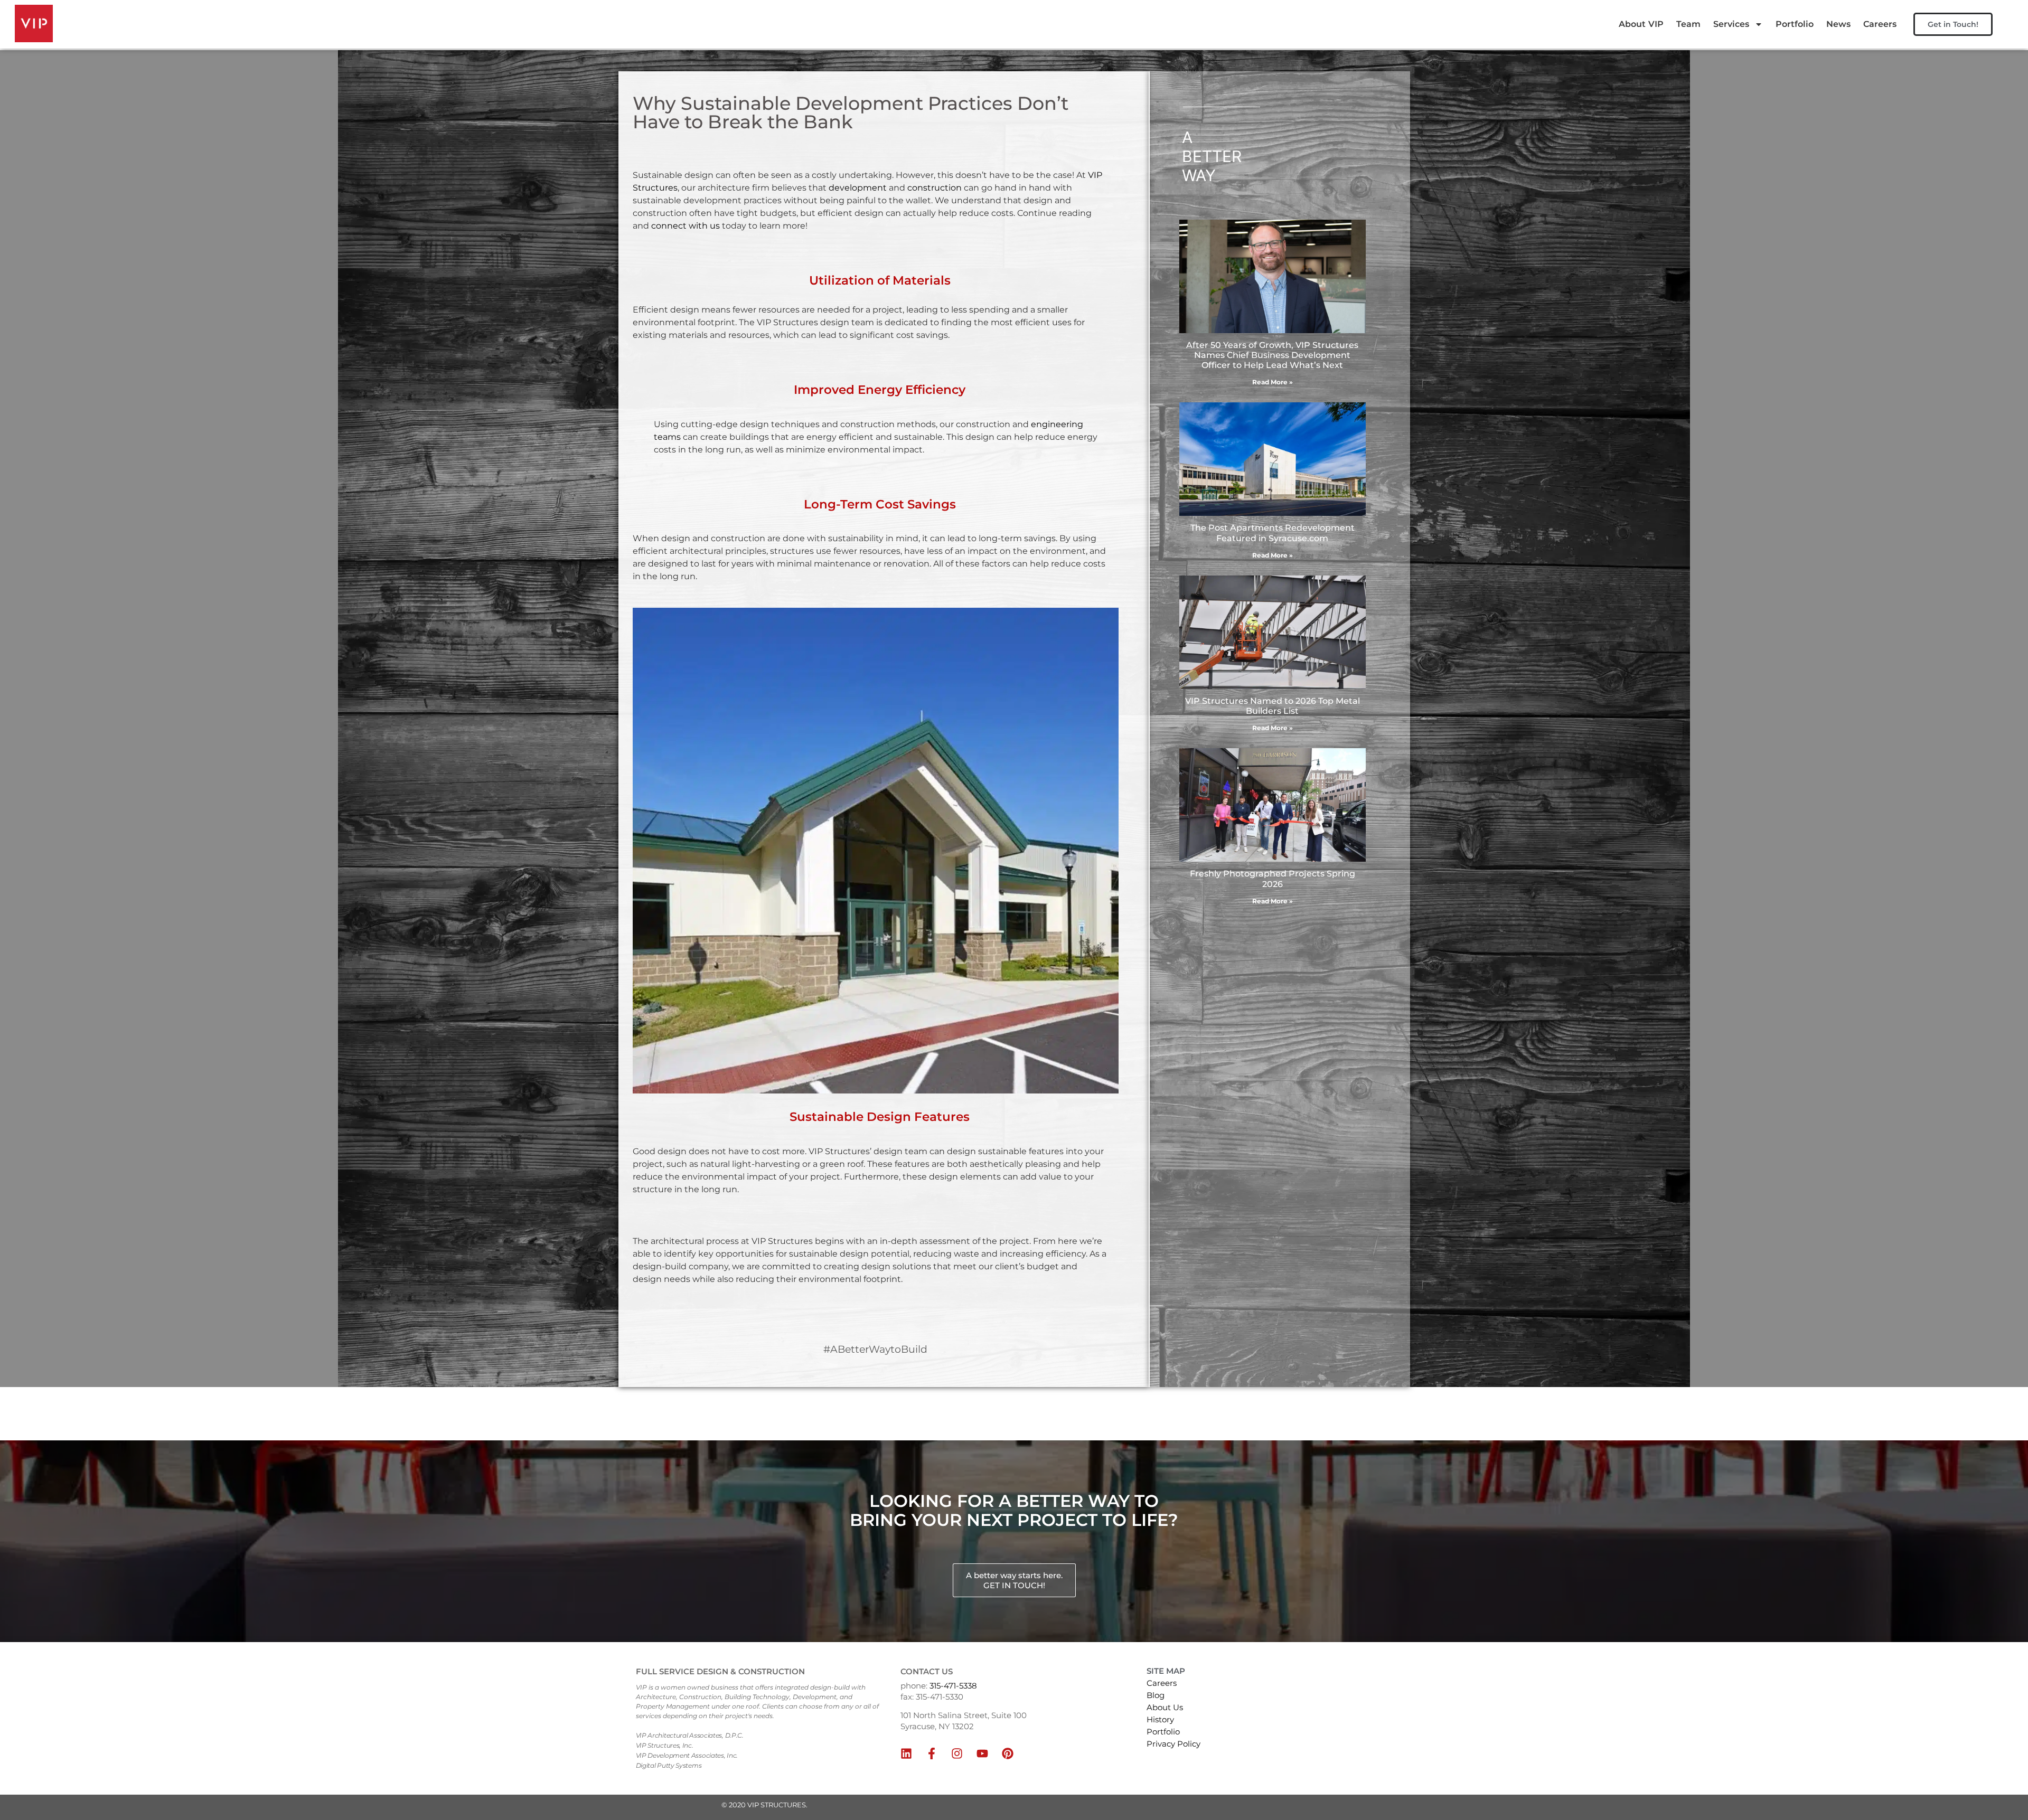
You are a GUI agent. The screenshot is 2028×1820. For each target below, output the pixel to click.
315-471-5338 (953, 1686)
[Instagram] (957, 1753)
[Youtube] (982, 1753)
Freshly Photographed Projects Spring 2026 (1273, 879)
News (1838, 24)
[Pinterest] (1008, 1753)
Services (1731, 24)
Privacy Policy (1173, 1744)
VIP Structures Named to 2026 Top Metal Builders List (1273, 706)
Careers (1880, 24)
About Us (1165, 1707)
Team (1688, 24)
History (1160, 1719)
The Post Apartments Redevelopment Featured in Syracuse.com (1273, 533)
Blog (1156, 1695)
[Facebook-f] (932, 1753)
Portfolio (1795, 24)
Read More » (1273, 382)
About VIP (1641, 24)
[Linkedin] (906, 1753)
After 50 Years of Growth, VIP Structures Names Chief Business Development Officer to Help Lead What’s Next (1272, 355)
